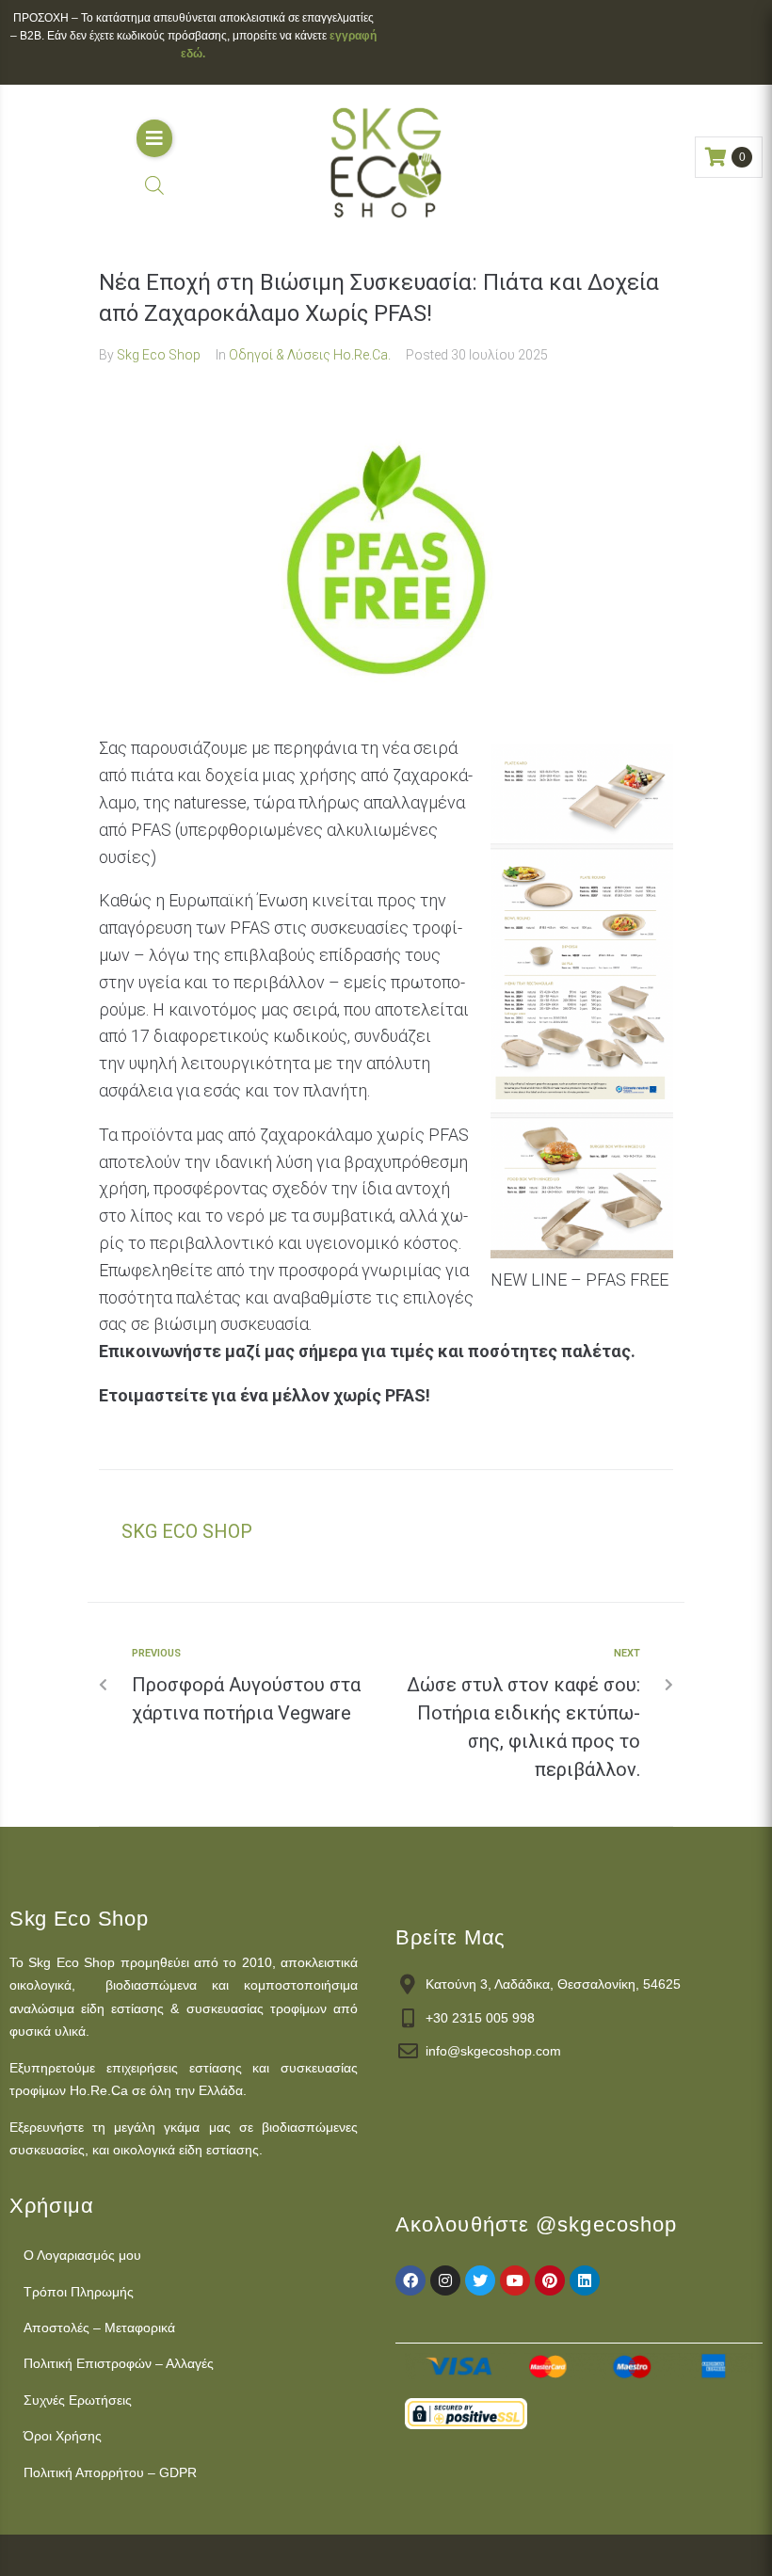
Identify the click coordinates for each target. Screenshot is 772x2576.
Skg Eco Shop (159, 355)
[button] (154, 138)
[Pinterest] (550, 2280)
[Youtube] (515, 2280)
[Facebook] (410, 2280)
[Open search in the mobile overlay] (154, 185)
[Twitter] (480, 2280)
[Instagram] (445, 2280)
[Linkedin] (585, 2280)
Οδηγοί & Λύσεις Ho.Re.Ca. (310, 355)
